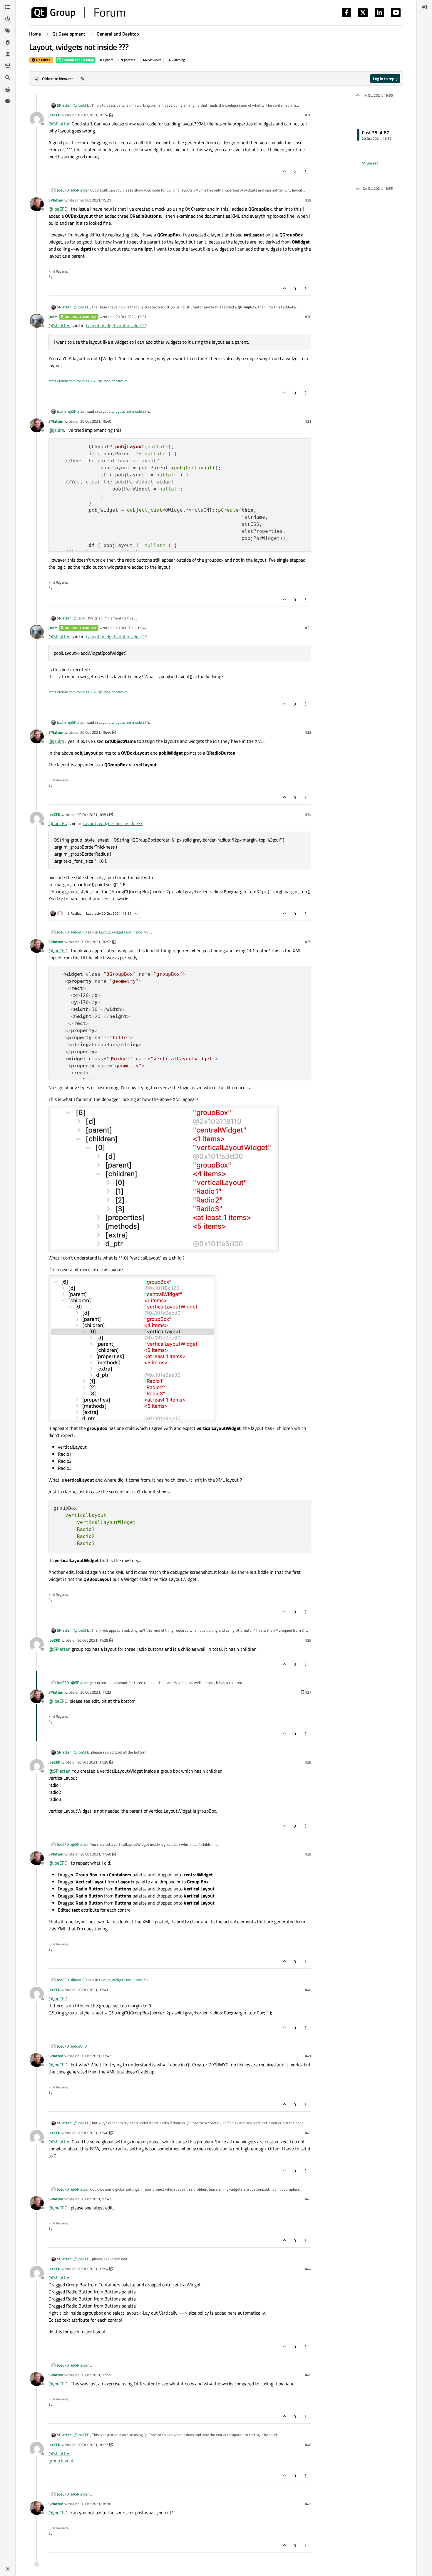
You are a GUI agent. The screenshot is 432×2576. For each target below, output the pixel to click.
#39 (308, 1854)
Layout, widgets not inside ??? (116, 325)
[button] (8, 2569)
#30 (308, 317)
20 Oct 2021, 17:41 (93, 1990)
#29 (308, 200)
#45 (308, 2375)
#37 (308, 1692)
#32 (308, 628)
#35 (308, 942)
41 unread (370, 163)
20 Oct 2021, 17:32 (96, 1692)
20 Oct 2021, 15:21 (96, 200)
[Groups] (8, 66)
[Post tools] (306, 172)
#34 (308, 815)
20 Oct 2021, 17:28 (93, 1640)
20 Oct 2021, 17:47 (96, 2199)
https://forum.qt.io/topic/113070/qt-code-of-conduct (88, 381)
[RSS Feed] (82, 79)
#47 (308, 2504)
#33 (308, 732)
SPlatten (64, 105)
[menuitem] (424, 7)
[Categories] (8, 7)
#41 (308, 2056)
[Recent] (8, 19)
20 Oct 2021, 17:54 (93, 2269)
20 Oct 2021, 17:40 (96, 1854)
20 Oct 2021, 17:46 (93, 2133)
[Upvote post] (284, 172)
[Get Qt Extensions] (8, 89)
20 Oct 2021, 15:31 (131, 317)
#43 (308, 2199)
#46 (308, 2445)
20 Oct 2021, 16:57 (96, 942)
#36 (308, 1640)
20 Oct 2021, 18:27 (93, 2445)
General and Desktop (78, 60)
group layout (61, 2461)
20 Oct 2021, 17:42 (96, 2056)
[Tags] (8, 31)
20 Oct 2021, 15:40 (96, 421)
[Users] (8, 54)
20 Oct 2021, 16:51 (93, 815)
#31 (308, 421)
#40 (308, 1990)
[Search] (8, 78)
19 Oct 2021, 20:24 (93, 115)
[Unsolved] (8, 101)
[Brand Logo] (78, 13)
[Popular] (8, 42)
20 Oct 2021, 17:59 (96, 2375)
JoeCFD (54, 115)
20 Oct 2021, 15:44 (131, 628)
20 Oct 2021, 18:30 (96, 2504)
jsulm (53, 317)
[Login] (424, 7)
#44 (308, 2269)
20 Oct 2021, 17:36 (93, 1762)
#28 (308, 115)
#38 (308, 1762)
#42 (308, 2133)
